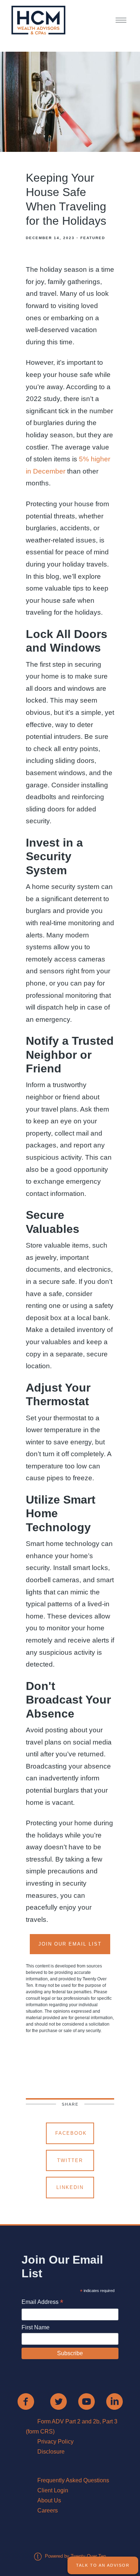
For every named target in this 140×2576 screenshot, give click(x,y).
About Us (49, 2500)
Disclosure (51, 2452)
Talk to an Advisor (103, 2565)
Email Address (42, 2303)
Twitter (70, 2160)
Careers (48, 2510)
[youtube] (87, 2402)
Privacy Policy (55, 2442)
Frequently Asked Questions (73, 2480)
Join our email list (70, 1944)
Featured (93, 238)
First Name (36, 2327)
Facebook (71, 2133)
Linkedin (70, 2187)
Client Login (53, 2490)
